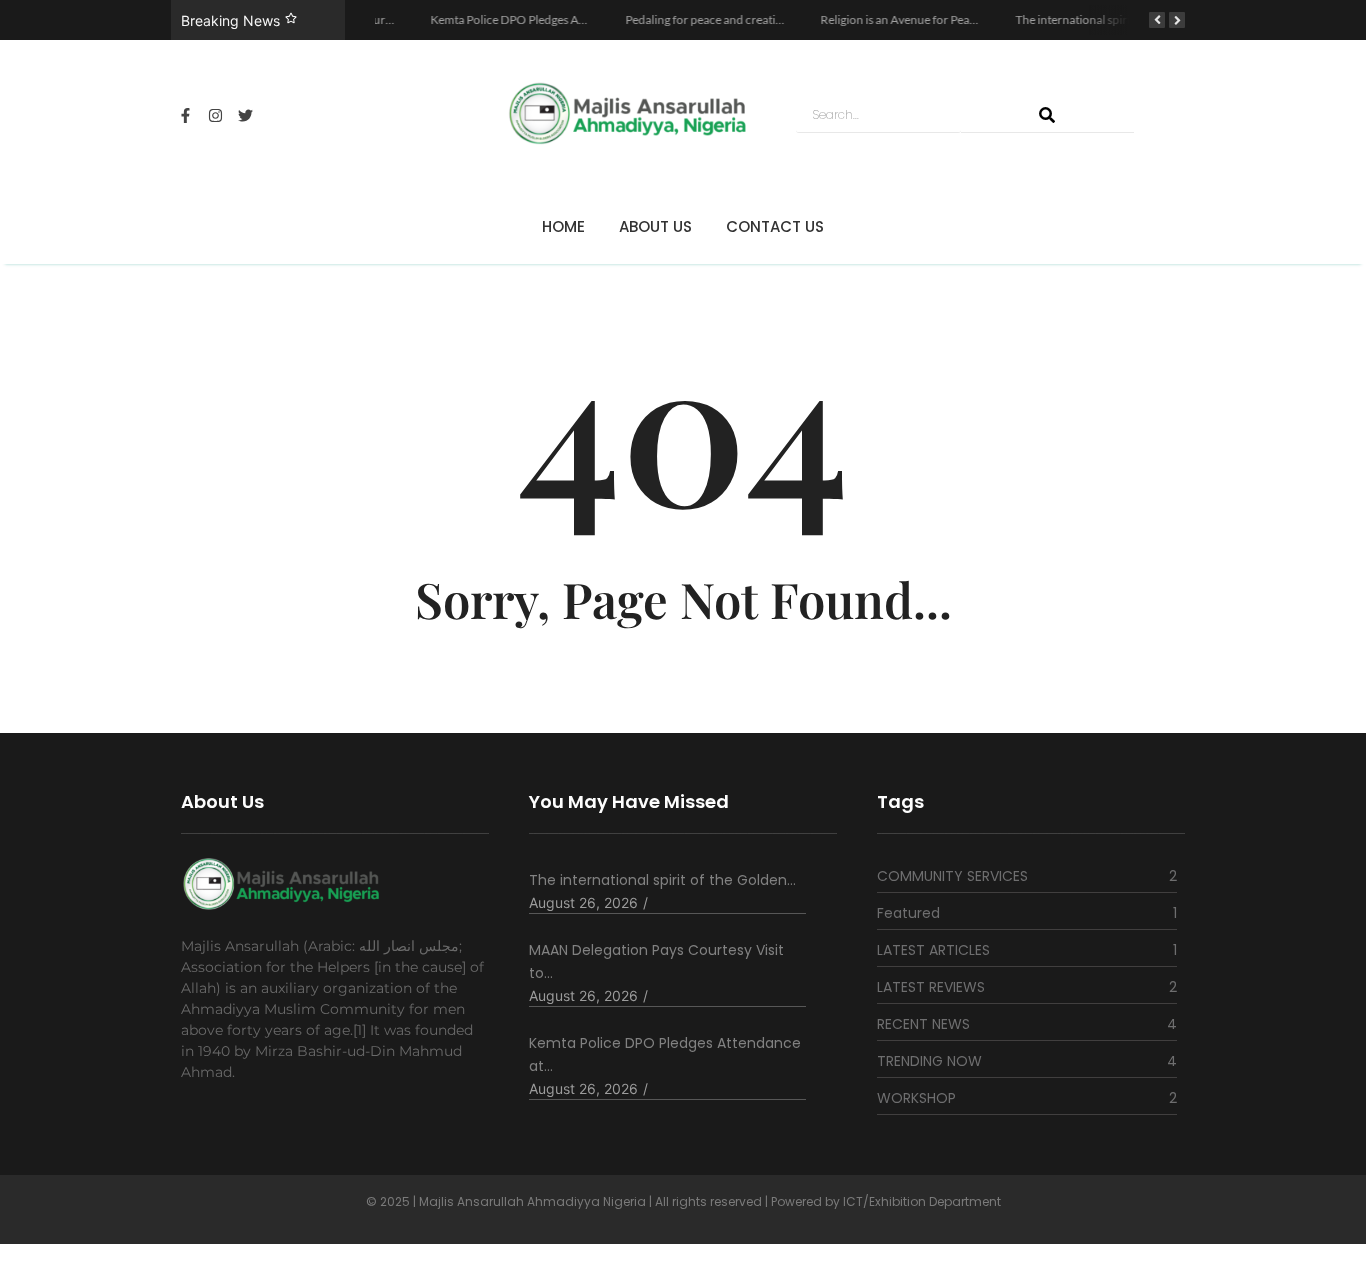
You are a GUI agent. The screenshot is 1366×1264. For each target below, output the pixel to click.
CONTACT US (775, 226)
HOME (563, 226)
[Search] (1047, 115)
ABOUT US (655, 226)
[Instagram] (216, 115)
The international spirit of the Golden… (662, 880)
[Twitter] (246, 115)
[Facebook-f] (186, 115)
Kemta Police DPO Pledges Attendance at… (665, 1054)
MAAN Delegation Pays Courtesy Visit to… (656, 961)
